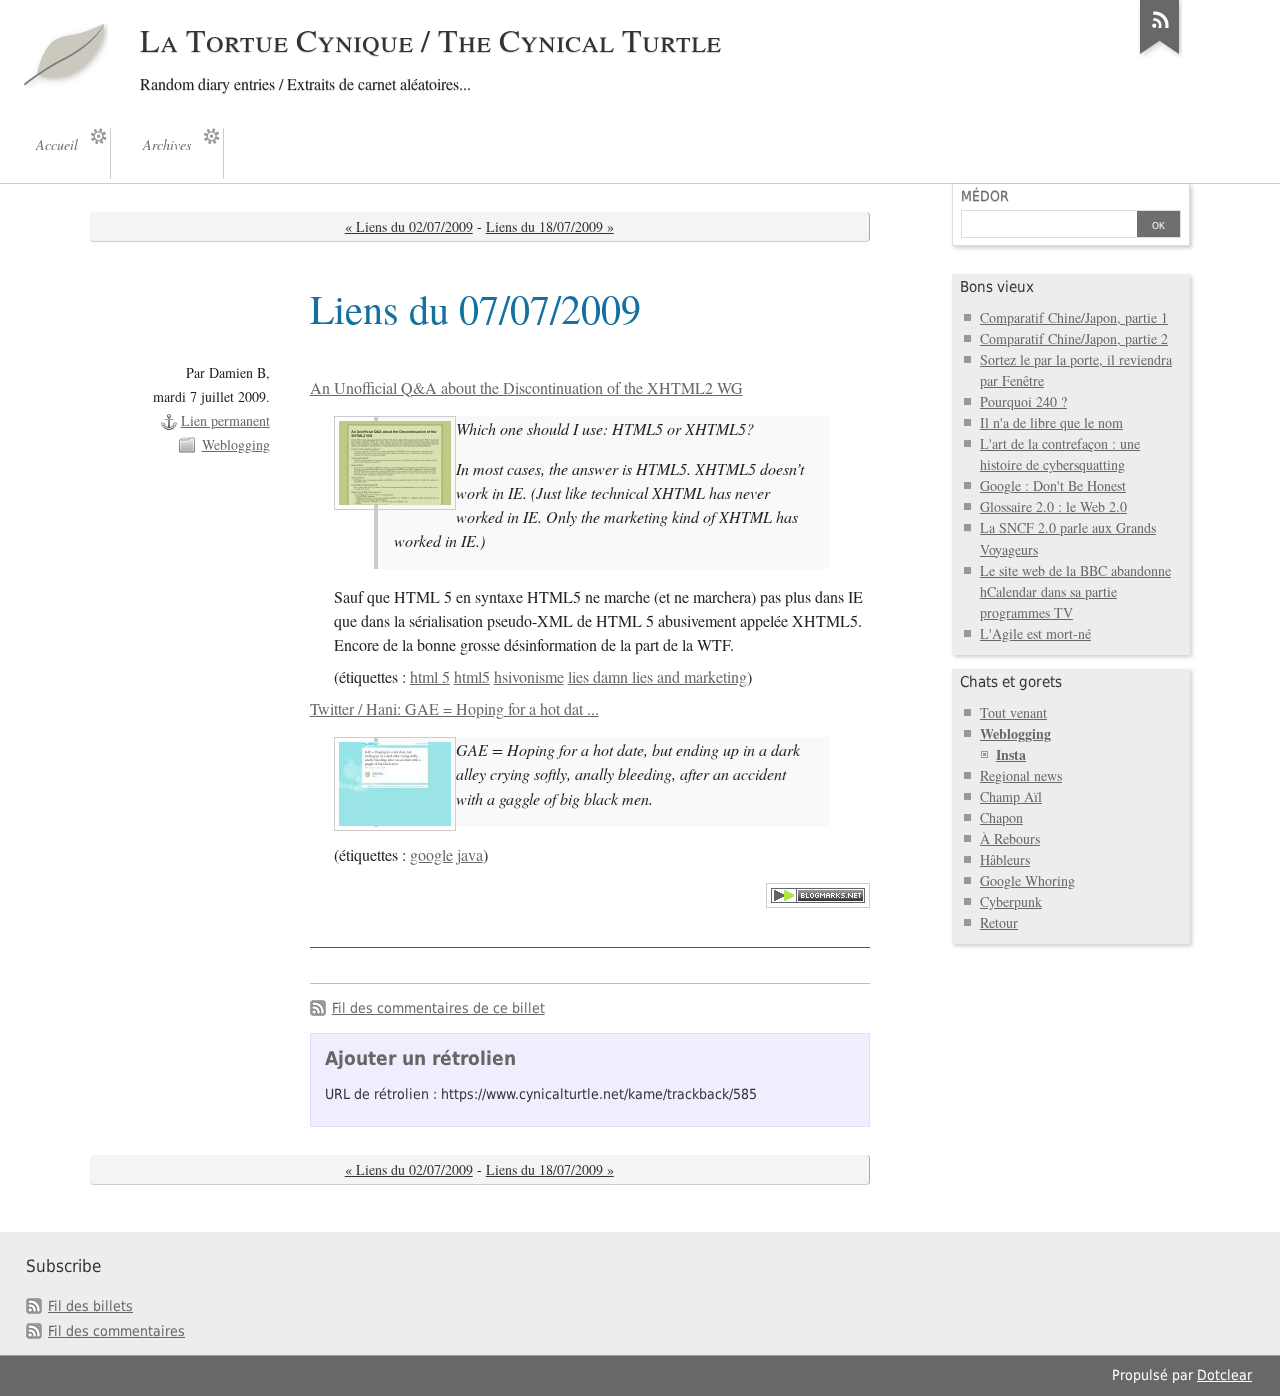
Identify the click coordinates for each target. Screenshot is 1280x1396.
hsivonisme (529, 677)
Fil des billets (90, 1306)
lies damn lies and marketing (657, 677)
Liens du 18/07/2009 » (550, 226)
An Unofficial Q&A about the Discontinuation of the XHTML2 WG (526, 388)
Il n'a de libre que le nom (1051, 422)
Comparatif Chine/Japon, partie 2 (1074, 338)
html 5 (430, 677)
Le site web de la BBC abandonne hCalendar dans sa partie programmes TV (1075, 591)
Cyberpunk (1011, 901)
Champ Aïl (1011, 796)
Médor (985, 196)
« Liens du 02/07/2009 (409, 226)
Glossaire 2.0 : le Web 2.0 (1053, 506)
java (470, 855)
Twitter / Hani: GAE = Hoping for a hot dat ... (454, 709)
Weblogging (236, 444)
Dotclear (1224, 1375)
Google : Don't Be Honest (1053, 485)
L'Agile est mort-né (1035, 633)
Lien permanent (225, 420)
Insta (1011, 754)
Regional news (1021, 775)
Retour (999, 922)
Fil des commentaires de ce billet (438, 1008)
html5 (472, 677)
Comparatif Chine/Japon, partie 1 (1074, 317)
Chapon (1001, 817)
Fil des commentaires (116, 1331)
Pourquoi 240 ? (1023, 401)
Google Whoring (1027, 880)
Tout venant (1013, 712)
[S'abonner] (1160, 54)
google (431, 855)
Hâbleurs (1005, 859)
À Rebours (1010, 838)
